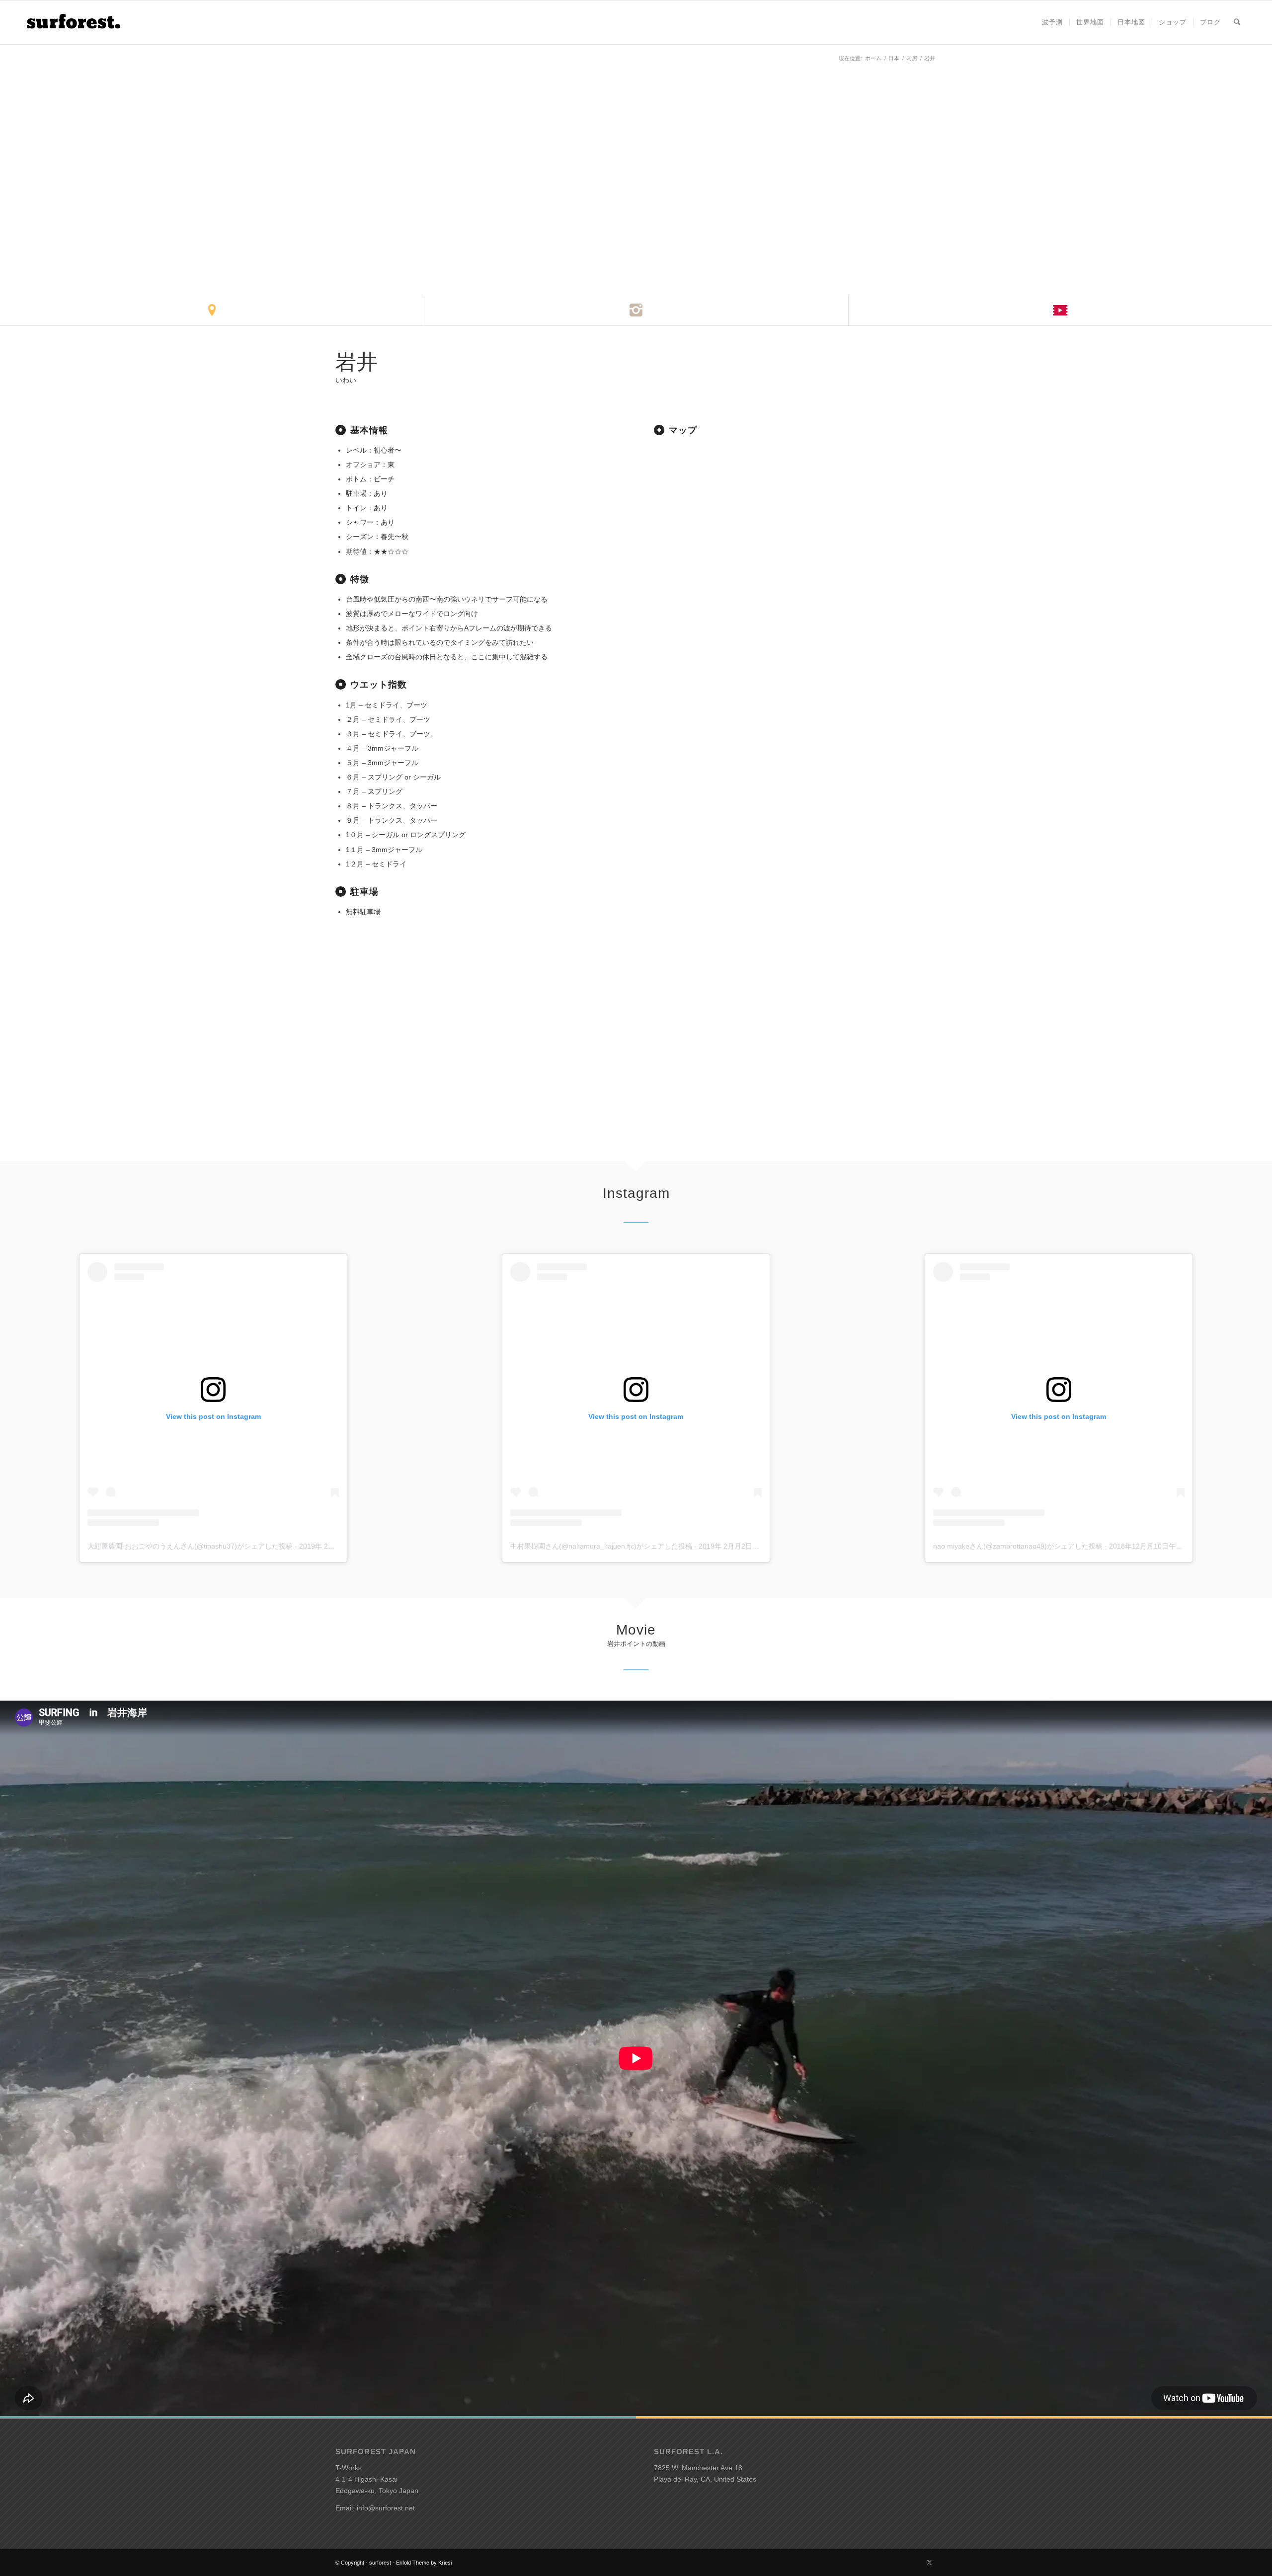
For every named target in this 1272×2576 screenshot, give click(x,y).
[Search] (1237, 22)
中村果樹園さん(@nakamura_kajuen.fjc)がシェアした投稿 (601, 1546)
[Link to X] (929, 2562)
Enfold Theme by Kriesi (424, 2563)
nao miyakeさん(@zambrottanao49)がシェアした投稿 (1018, 1546)
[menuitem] (1052, 22)
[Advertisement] (795, 715)
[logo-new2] (73, 22)
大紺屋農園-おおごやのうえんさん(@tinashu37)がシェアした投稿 (190, 1546)
